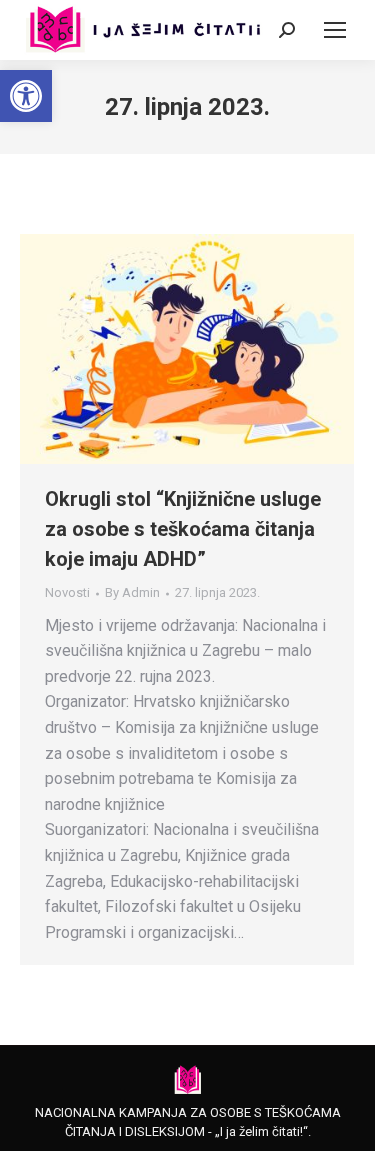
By (132, 592)
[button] (26, 96)
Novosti (67, 592)
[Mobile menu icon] (335, 30)
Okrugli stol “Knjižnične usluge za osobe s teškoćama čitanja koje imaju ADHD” (183, 529)
